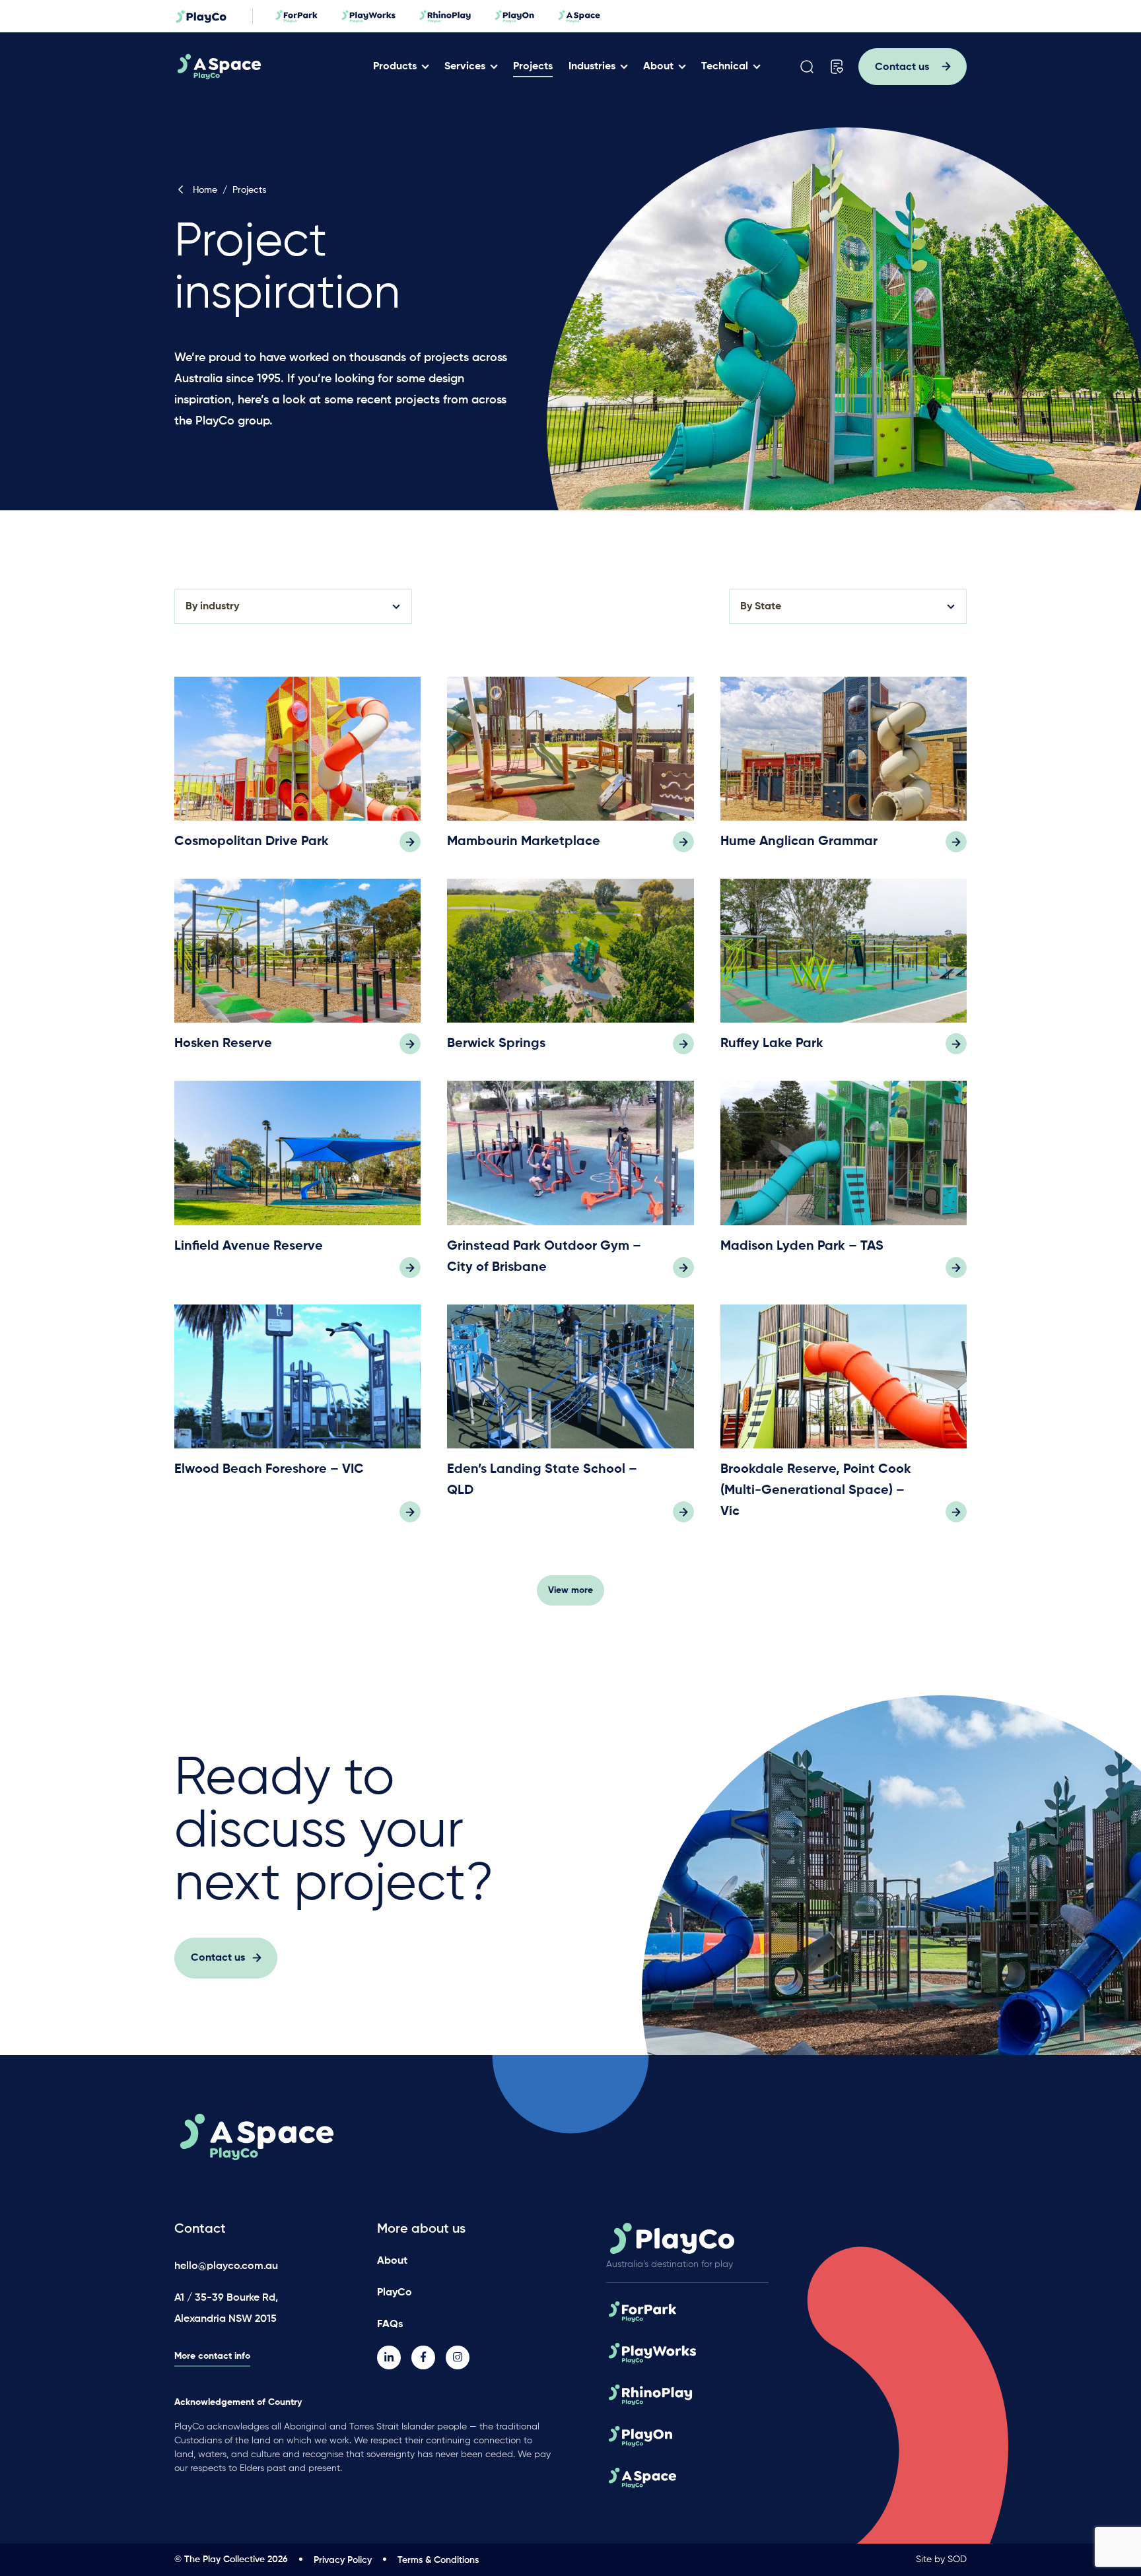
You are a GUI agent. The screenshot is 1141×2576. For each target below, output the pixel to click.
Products (395, 67)
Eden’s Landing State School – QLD (542, 1480)
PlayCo (395, 2293)
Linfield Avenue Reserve (249, 1246)
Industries (592, 67)
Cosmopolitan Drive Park (252, 842)
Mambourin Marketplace (524, 842)
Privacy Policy (343, 2560)
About (658, 67)
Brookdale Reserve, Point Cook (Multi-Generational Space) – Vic (816, 1491)
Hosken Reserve (223, 1044)
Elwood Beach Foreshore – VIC (269, 1470)
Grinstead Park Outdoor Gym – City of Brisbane (544, 1257)
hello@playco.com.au (226, 2266)
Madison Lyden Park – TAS (802, 1246)
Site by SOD (941, 2559)
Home (205, 190)
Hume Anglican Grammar (799, 842)
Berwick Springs (496, 1044)
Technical (725, 67)
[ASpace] (269, 67)
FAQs (390, 2324)
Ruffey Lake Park (772, 1044)
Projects (533, 67)
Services (465, 67)
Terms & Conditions (438, 2560)
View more (570, 1590)
